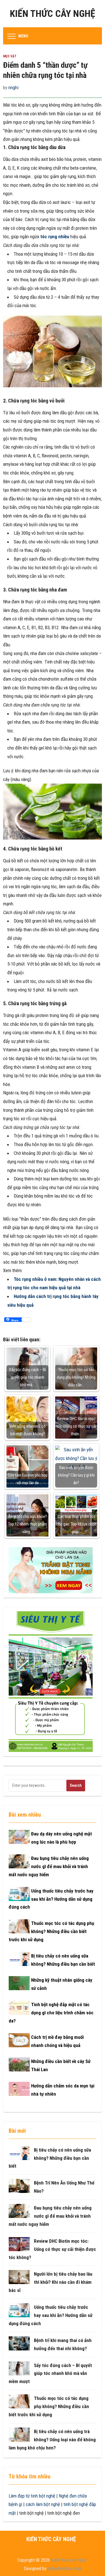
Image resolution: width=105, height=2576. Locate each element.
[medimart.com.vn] (51, 1681)
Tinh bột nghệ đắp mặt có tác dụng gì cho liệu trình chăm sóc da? (51, 2013)
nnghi (13, 87)
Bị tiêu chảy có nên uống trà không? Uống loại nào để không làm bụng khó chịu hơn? (52, 2440)
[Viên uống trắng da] (51, 1570)
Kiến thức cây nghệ (53, 14)
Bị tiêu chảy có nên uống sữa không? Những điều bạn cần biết (50, 2158)
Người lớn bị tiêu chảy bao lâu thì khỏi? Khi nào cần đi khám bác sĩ (51, 2282)
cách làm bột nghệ (43, 2504)
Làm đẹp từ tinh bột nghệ (32, 2496)
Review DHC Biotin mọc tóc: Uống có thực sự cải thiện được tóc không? (52, 2249)
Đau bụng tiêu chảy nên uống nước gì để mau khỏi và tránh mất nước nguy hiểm (49, 1866)
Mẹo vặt (10, 56)
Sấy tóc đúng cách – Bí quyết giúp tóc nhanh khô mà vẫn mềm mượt (50, 2373)
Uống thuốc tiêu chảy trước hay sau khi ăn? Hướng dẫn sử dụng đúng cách (51, 1899)
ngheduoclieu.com (65, 2568)
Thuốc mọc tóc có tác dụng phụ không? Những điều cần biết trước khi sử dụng (51, 1931)
